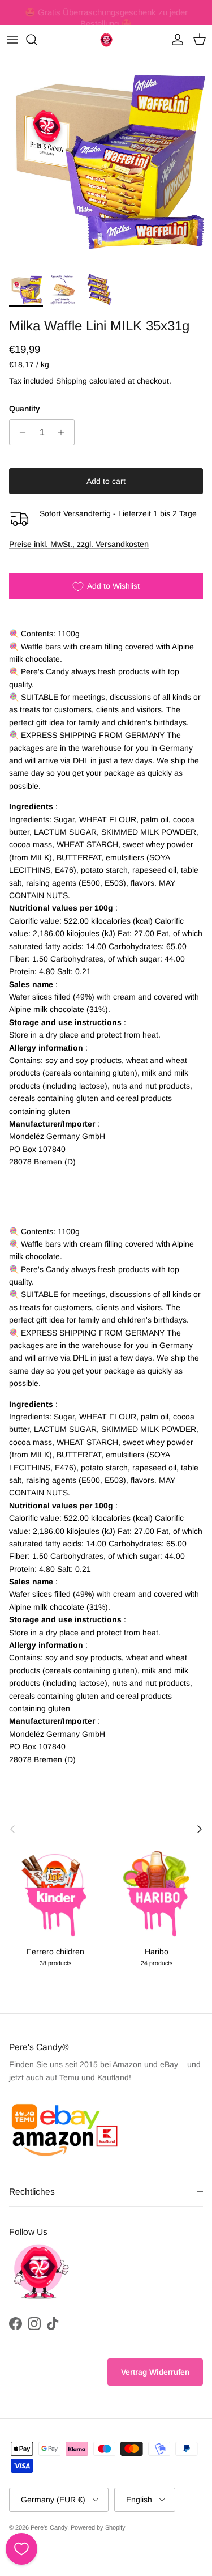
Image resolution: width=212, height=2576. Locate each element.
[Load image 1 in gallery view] (106, 161)
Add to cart (106, 481)
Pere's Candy (49, 2527)
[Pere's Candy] (106, 40)
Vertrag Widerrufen (155, 2372)
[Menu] (12, 40)
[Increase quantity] (64, 432)
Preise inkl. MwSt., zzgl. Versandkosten (79, 544)
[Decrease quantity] (20, 432)
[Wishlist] (21, 2549)
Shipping (72, 381)
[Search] (37, 40)
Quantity (25, 409)
